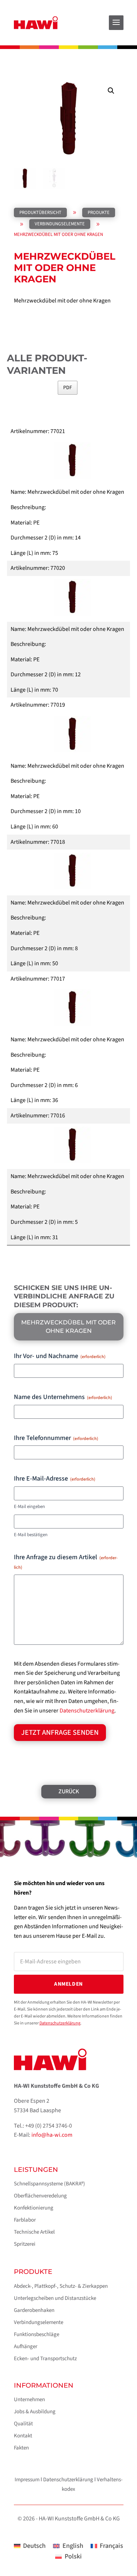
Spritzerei (25, 2244)
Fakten (21, 2448)
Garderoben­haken (34, 2310)
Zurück (69, 1791)
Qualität (23, 2424)
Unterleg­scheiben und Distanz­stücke (55, 2298)
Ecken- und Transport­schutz (45, 2359)
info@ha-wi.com (52, 2135)
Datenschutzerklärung (87, 1711)
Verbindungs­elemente (39, 2322)
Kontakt (23, 2436)
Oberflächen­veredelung (40, 2196)
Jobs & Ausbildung (35, 2412)
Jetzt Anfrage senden (60, 1733)
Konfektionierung (34, 2208)
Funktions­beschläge (37, 2334)
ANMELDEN (68, 1984)
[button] (111, 91)
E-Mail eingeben (29, 1507)
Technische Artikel (34, 2232)
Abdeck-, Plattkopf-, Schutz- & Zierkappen (61, 2286)
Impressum (27, 2480)
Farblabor (25, 2220)
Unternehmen (29, 2400)
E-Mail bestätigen (31, 1535)
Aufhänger (26, 2346)
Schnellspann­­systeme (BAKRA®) (50, 2184)
